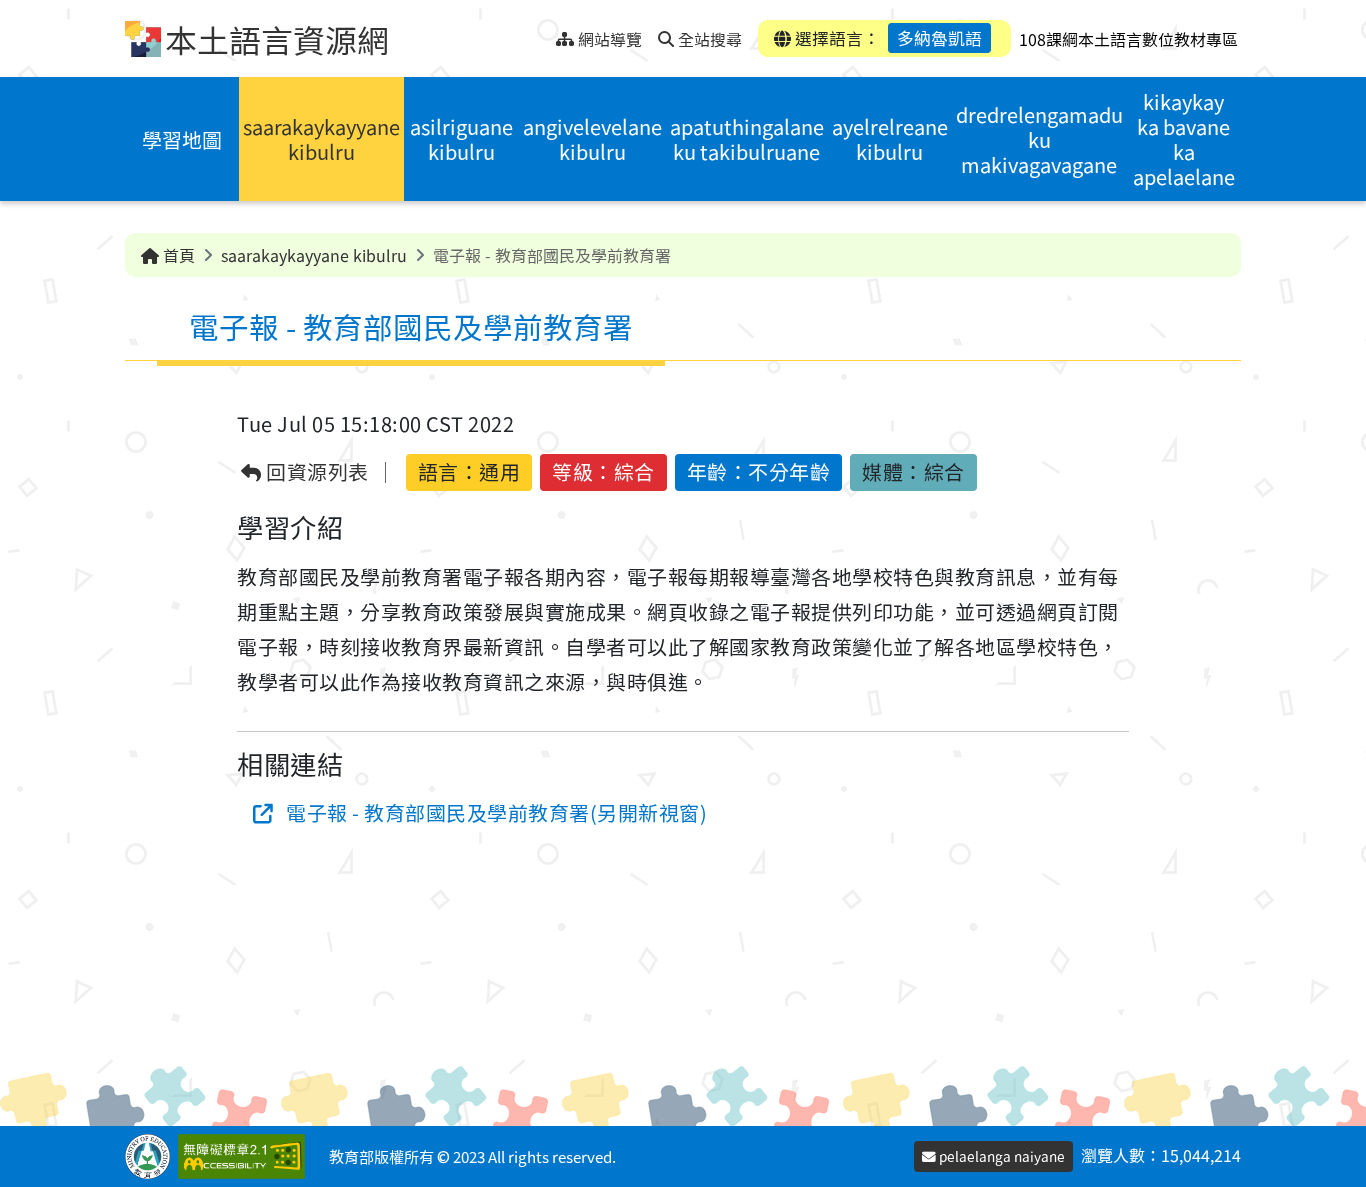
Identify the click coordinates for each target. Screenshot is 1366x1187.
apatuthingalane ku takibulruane (747, 139)
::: (540, 33)
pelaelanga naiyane (1000, 1156)
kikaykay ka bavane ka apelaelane (1184, 139)
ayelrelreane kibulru (890, 139)
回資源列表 (315, 472)
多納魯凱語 (939, 38)
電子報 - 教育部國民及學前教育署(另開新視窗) (496, 812)
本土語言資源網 (277, 39)
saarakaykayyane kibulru (321, 139)
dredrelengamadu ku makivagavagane (1039, 139)
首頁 (177, 255)
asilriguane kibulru (461, 139)
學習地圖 (182, 139)
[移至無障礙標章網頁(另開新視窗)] (245, 1156)
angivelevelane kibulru (592, 139)
